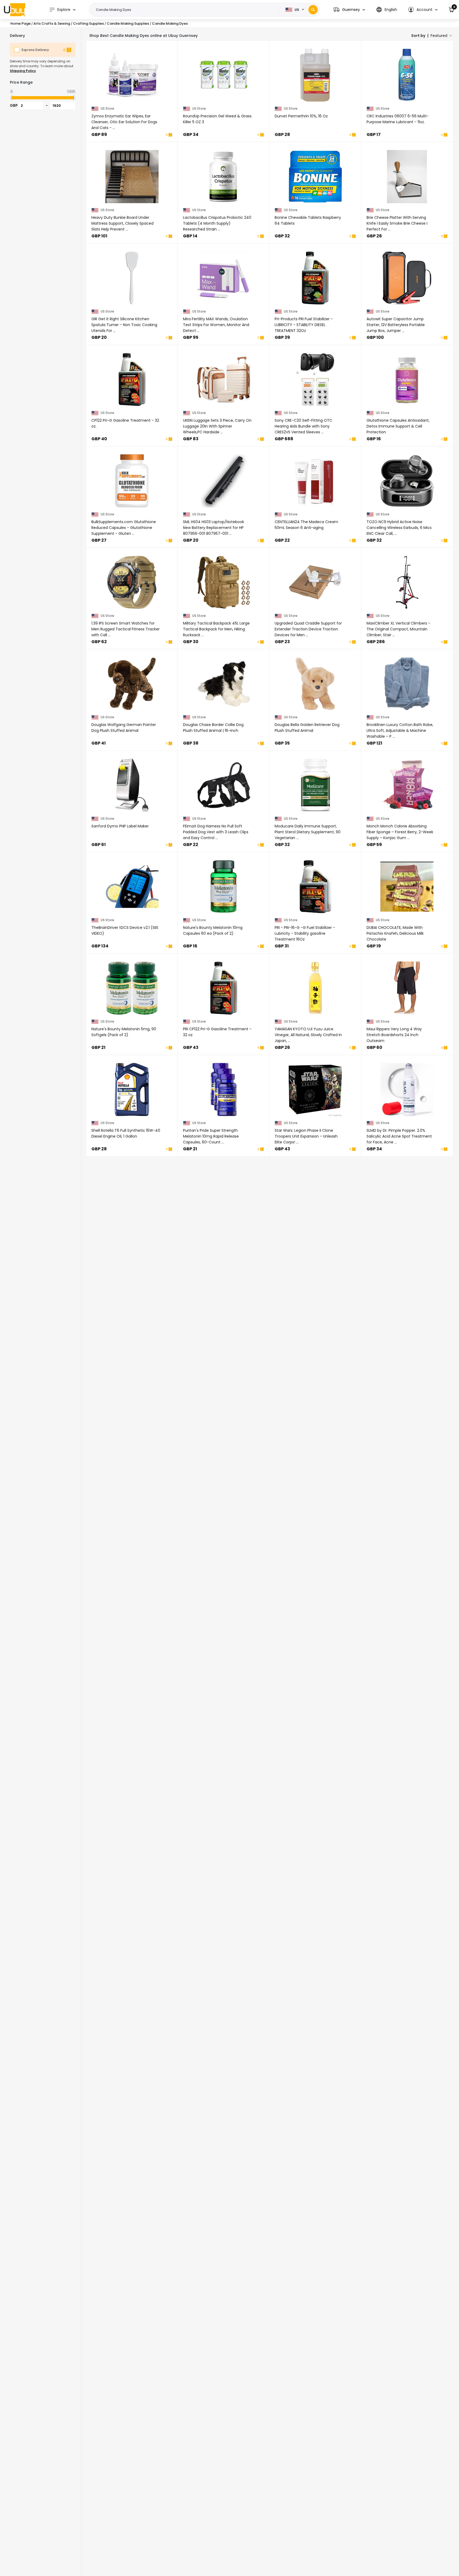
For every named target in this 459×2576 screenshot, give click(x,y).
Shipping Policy (23, 71)
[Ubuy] (15, 10)
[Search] (313, 10)
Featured (439, 36)
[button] (349, 10)
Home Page (20, 24)
